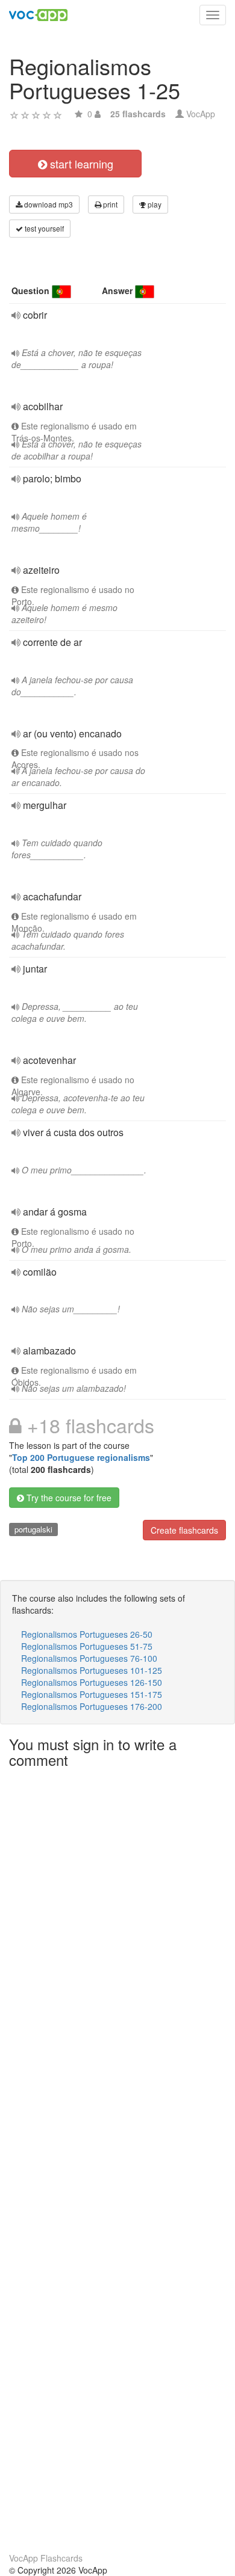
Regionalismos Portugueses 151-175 (92, 1694)
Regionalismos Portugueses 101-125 (92, 1670)
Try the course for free (68, 1498)
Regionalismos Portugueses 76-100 (89, 1658)
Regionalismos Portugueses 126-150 (92, 1682)
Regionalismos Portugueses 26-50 (87, 1634)
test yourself (43, 228)
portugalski (33, 1529)
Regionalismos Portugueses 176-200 (92, 1706)
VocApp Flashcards (46, 2558)
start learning (80, 164)
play (154, 204)
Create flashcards (184, 1530)
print (109, 204)
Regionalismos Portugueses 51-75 (87, 1646)
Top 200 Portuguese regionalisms (81, 1457)
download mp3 (48, 204)
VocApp (201, 114)
